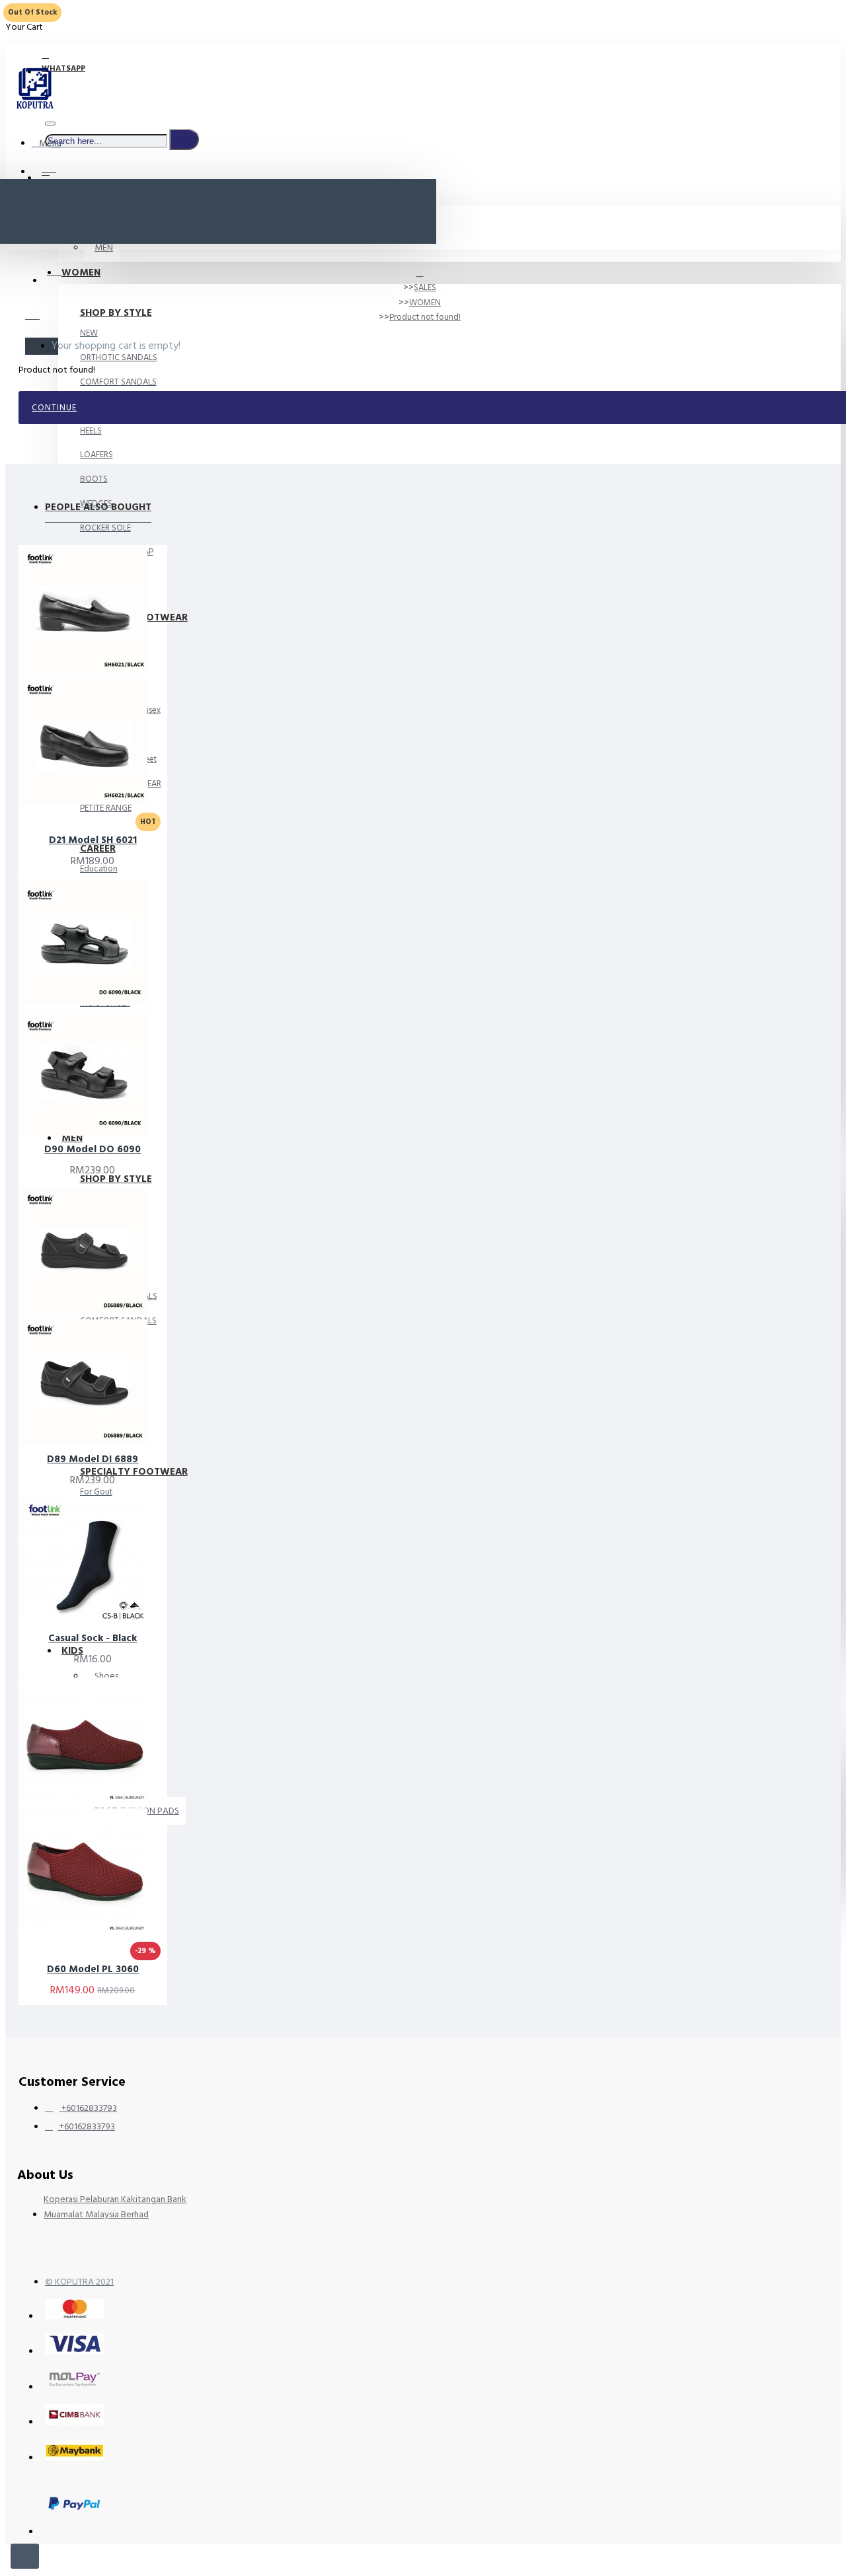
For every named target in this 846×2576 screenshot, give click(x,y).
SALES (425, 287)
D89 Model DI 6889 (93, 1459)
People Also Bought (98, 507)
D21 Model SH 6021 (93, 840)
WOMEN (425, 303)
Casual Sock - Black (93, 1638)
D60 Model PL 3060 (93, 1969)
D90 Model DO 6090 (93, 1150)
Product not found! (425, 317)
